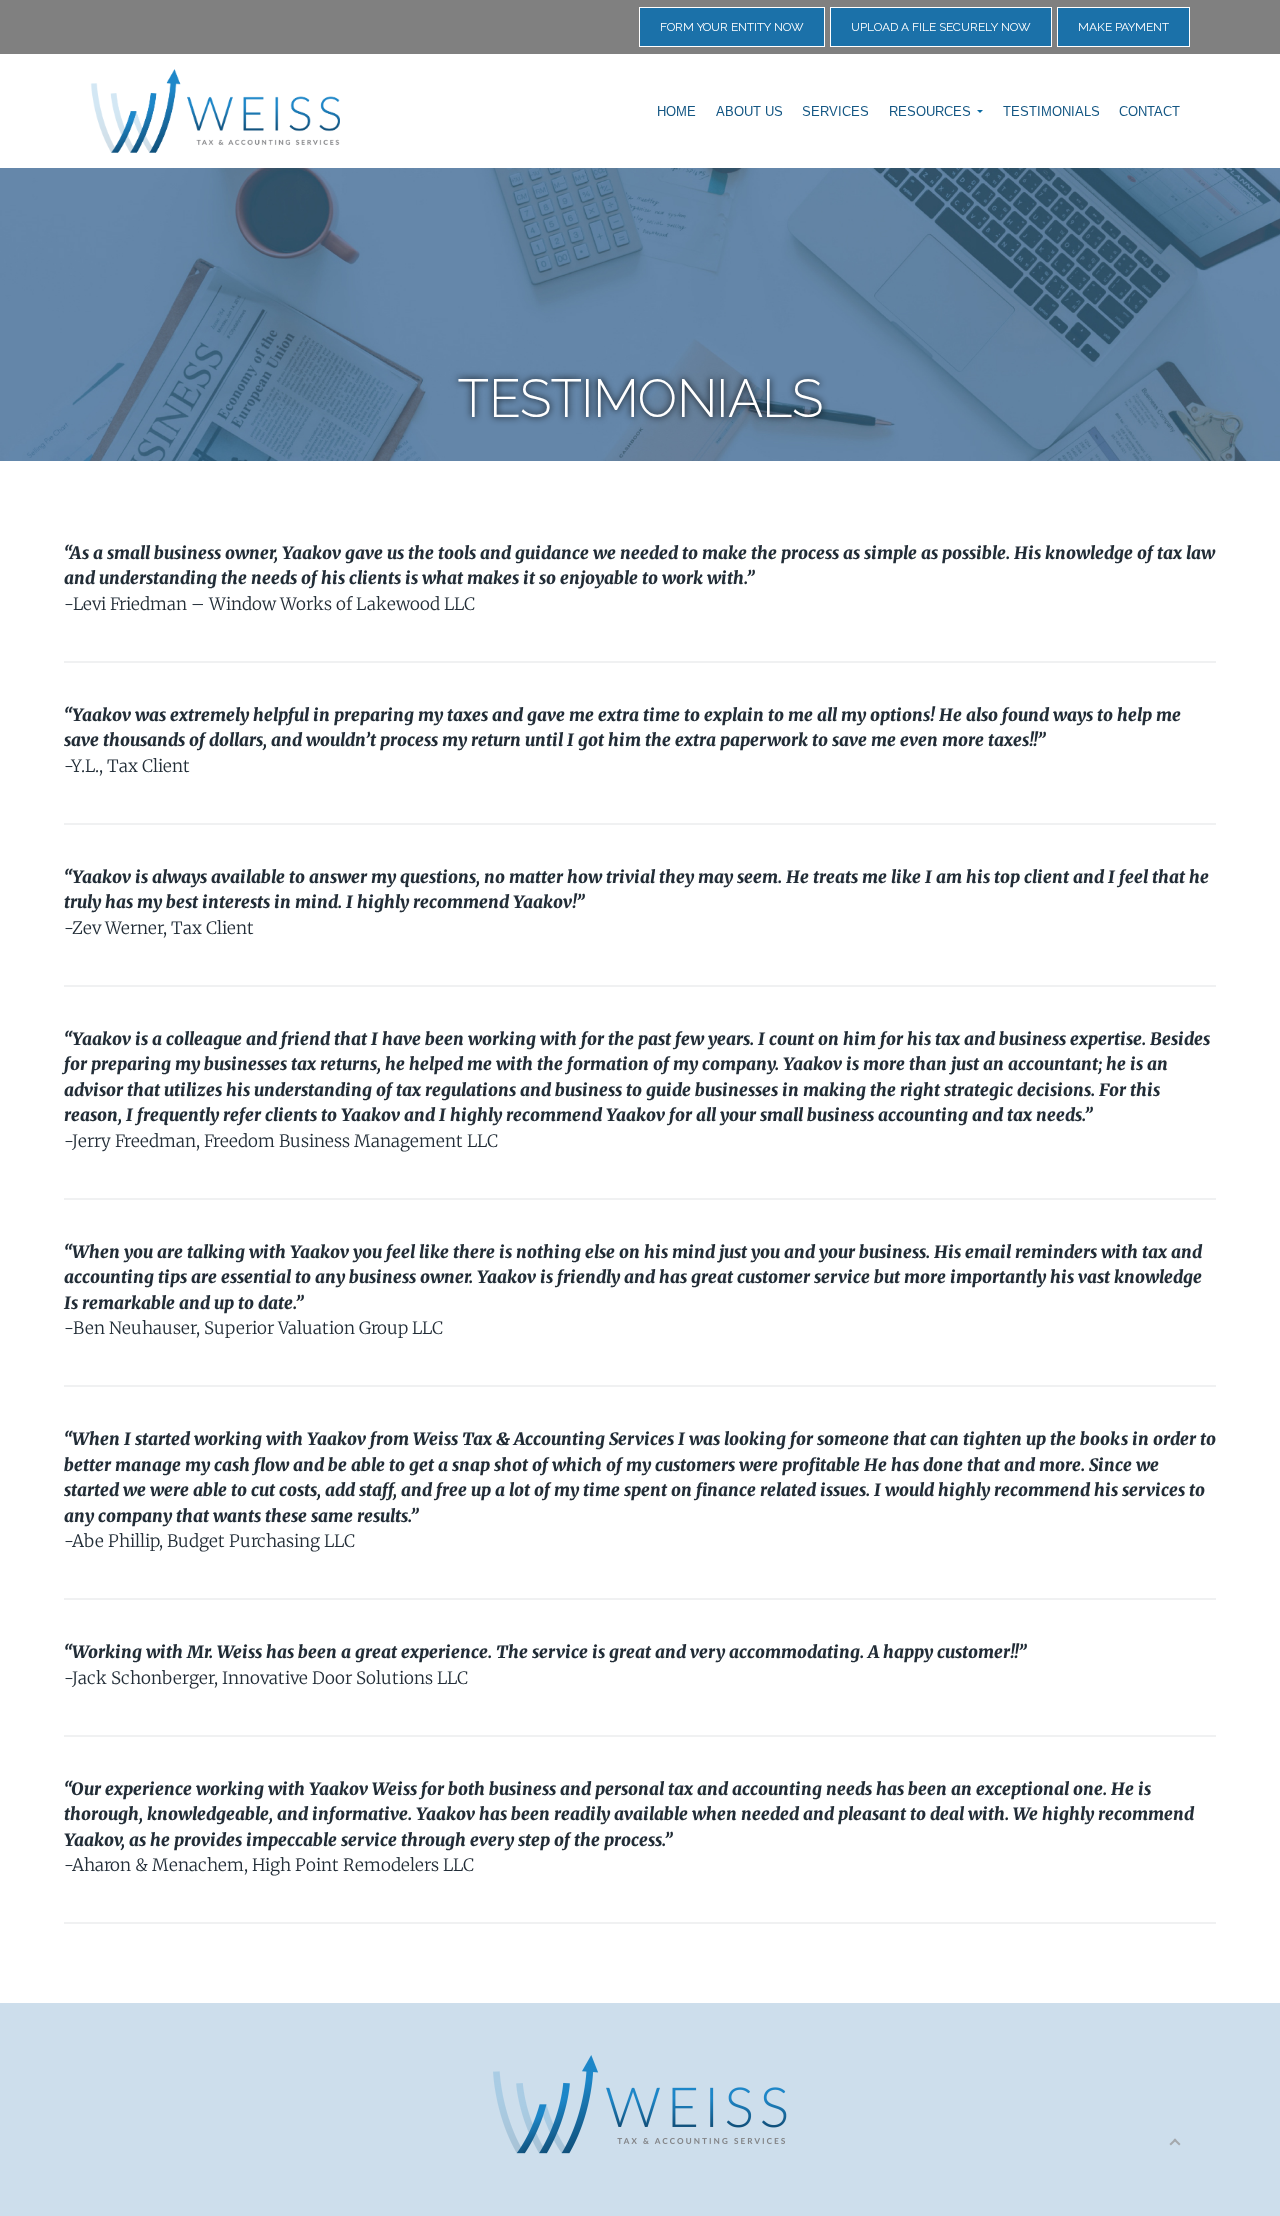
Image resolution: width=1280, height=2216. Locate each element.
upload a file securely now (941, 27)
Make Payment (1123, 27)
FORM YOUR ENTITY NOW (732, 27)
